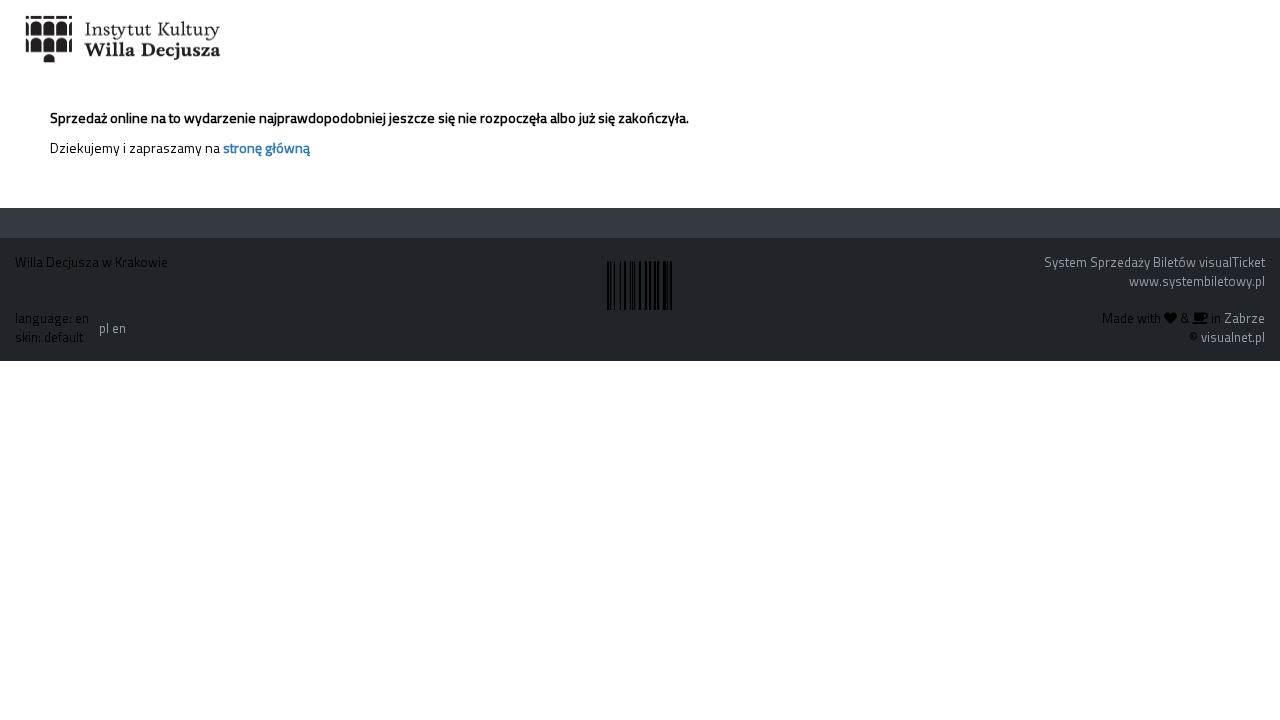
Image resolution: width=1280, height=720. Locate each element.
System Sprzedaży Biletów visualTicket (1154, 262)
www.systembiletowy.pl (1197, 281)
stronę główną (266, 147)
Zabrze (1244, 318)
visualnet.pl (1233, 337)
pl (104, 328)
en (119, 328)
